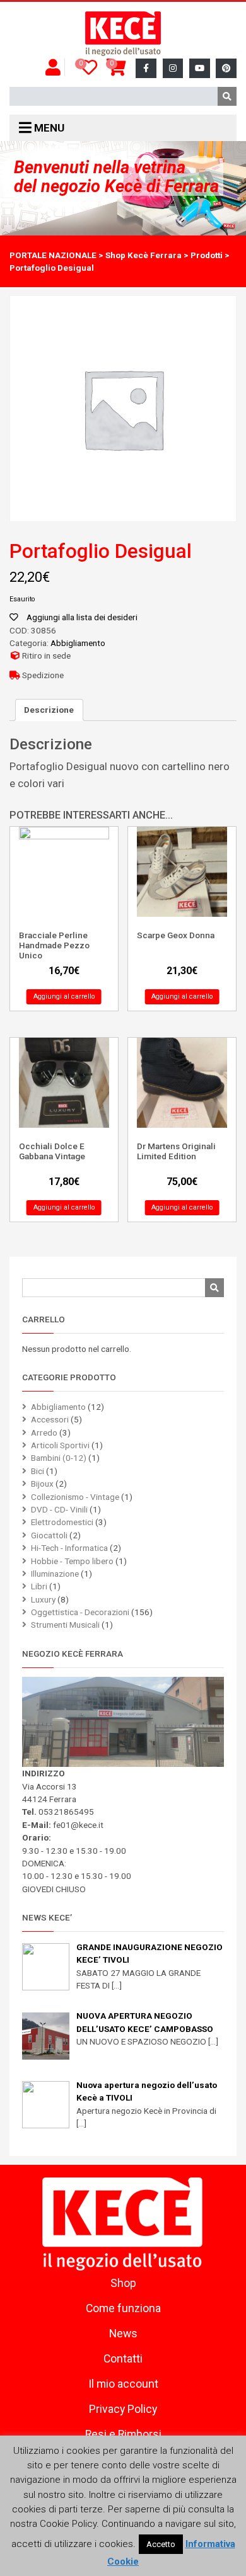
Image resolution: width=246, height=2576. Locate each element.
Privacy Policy (123, 2409)
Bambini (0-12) (59, 1458)
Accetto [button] (161, 2544)
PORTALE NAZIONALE (53, 255)
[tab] (49, 710)
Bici (38, 1471)
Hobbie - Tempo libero (72, 1561)
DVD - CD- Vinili (59, 1509)
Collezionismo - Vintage (75, 1497)
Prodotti (207, 255)
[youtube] (200, 68)
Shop (123, 2283)
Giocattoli (49, 1535)
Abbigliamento (78, 643)
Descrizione (49, 710)
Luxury (43, 1599)
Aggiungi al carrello (64, 996)
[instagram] (173, 68)
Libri (39, 1586)
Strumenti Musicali (65, 1625)
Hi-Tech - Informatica (69, 1548)
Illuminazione (55, 1574)
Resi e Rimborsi (123, 2434)
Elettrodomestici (62, 1522)
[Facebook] (146, 68)
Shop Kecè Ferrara (143, 255)
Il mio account (123, 2384)
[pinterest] (226, 68)
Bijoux (42, 1484)
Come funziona (123, 2308)
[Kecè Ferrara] (123, 34)
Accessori (50, 1419)
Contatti (123, 2359)
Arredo (44, 1433)
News (123, 2334)
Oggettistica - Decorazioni (80, 1612)
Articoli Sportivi (60, 1445)
